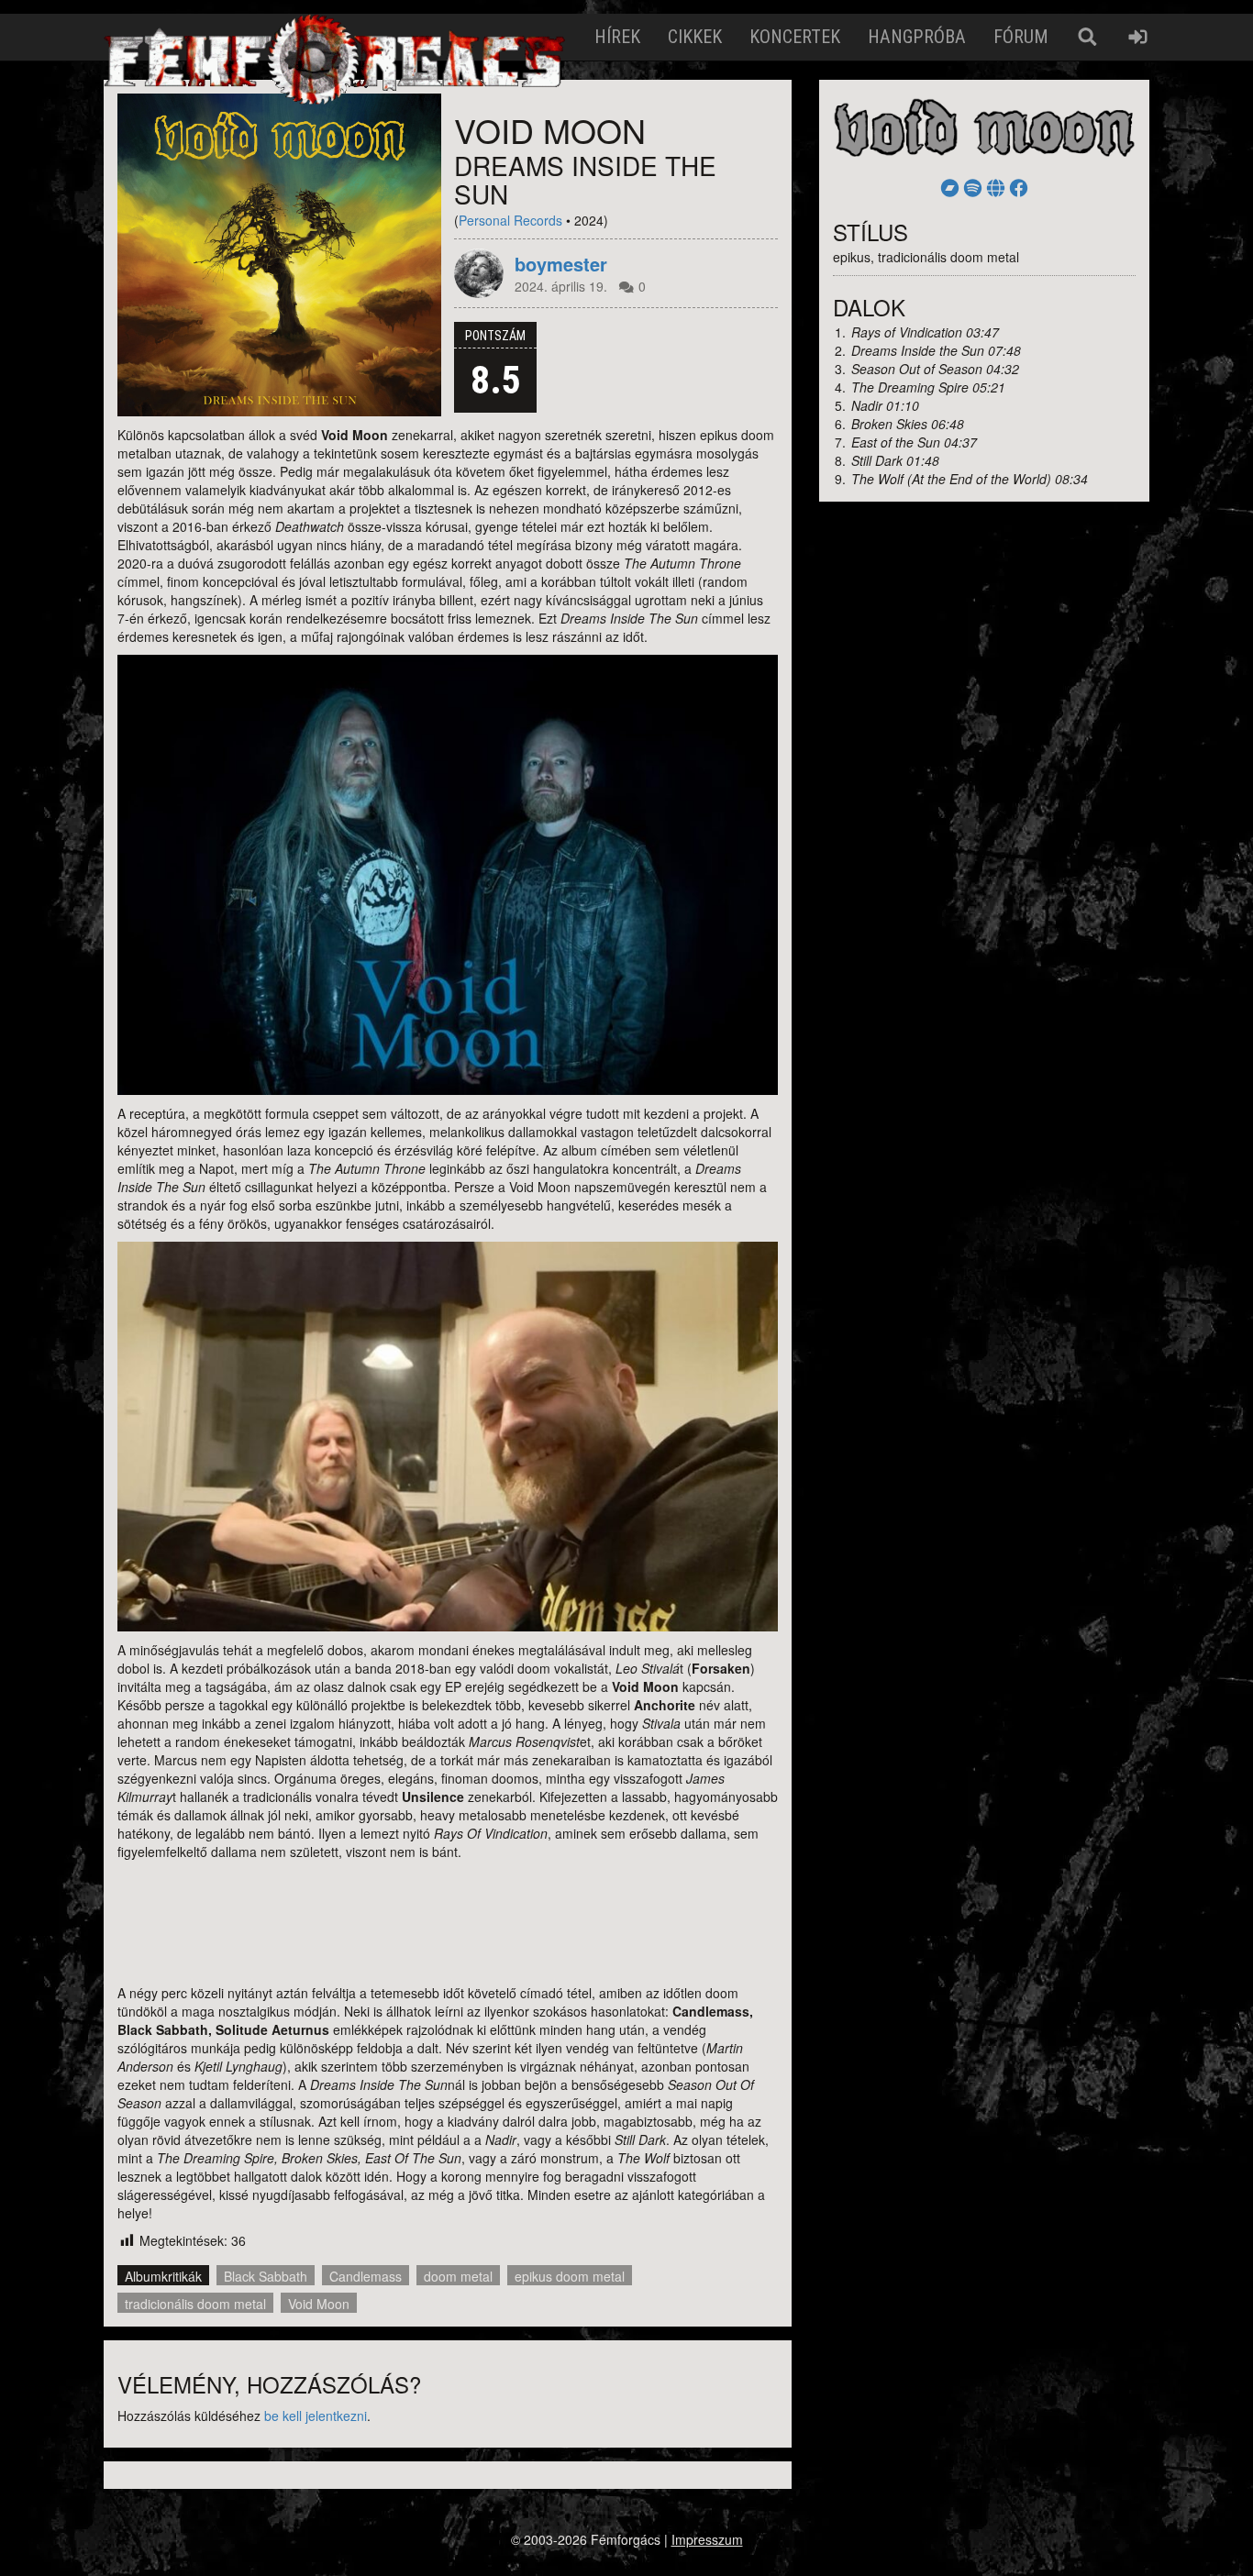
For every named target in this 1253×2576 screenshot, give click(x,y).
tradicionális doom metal (195, 2304)
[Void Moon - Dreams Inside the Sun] (279, 255)
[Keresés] (1087, 37)
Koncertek (795, 37)
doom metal (458, 2276)
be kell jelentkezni (316, 2416)
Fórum (1021, 37)
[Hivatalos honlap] (996, 187)
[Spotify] (973, 187)
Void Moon (319, 2304)
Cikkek (695, 37)
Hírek (617, 37)
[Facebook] (1019, 187)
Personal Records (510, 220)
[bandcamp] (950, 187)
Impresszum (707, 2539)
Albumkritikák (163, 2276)
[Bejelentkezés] (1138, 37)
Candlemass (366, 2276)
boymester (561, 264)
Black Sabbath (266, 2276)
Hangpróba (917, 37)
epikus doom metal (570, 2276)
